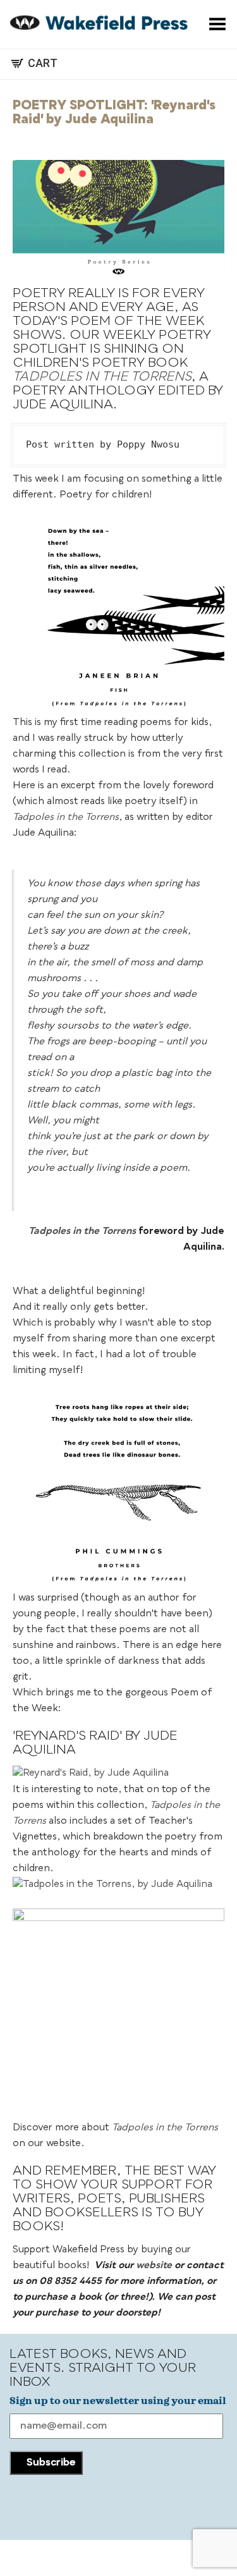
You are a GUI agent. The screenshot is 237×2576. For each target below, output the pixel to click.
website (154, 2266)
